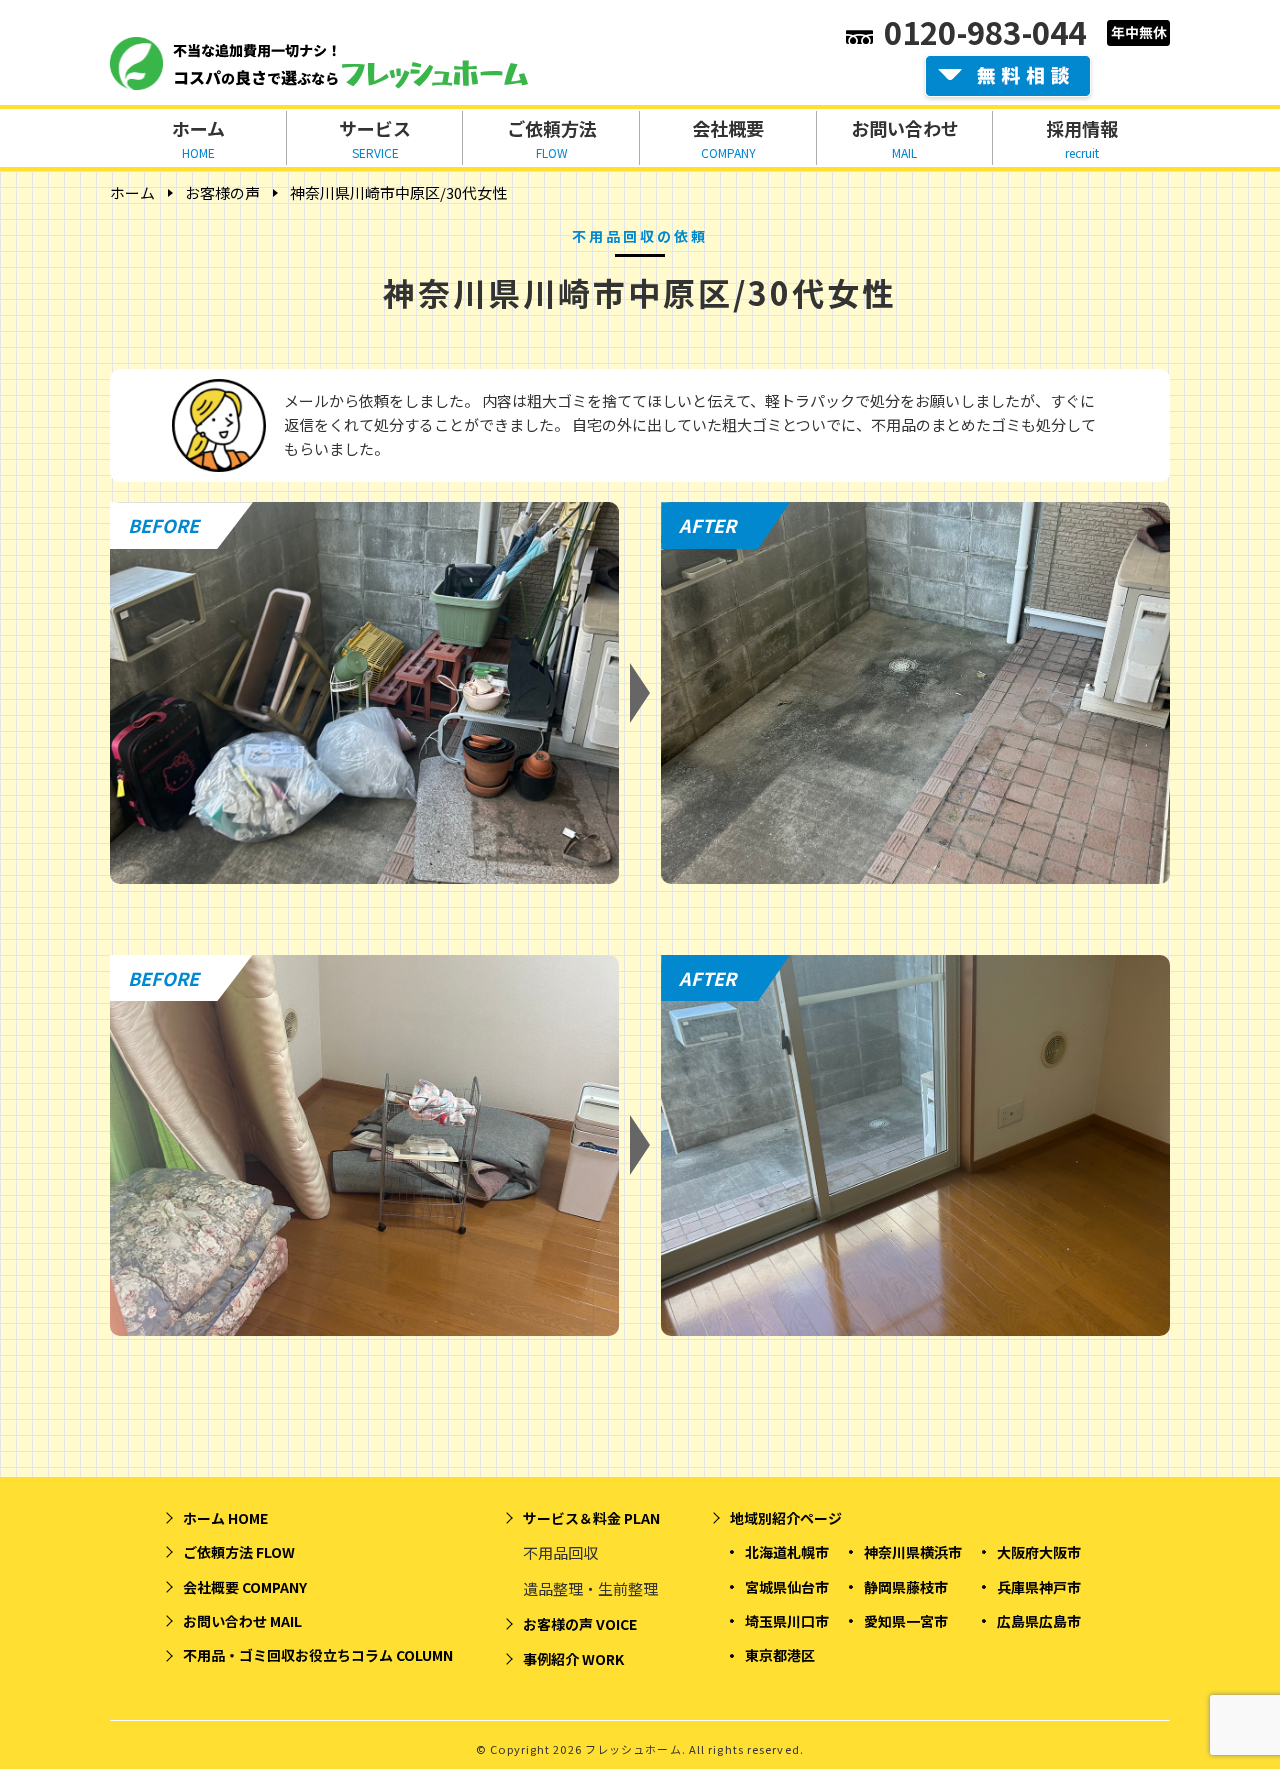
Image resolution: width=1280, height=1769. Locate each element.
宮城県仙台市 (787, 1587)
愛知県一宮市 (906, 1621)
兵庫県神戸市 (1039, 1587)
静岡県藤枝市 (906, 1587)
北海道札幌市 (787, 1552)
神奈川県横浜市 (913, 1552)
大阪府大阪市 (1039, 1552)
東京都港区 (780, 1655)
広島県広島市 (1039, 1621)
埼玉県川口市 (787, 1621)
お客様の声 (222, 192)
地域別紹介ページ (786, 1518)
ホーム (132, 192)
